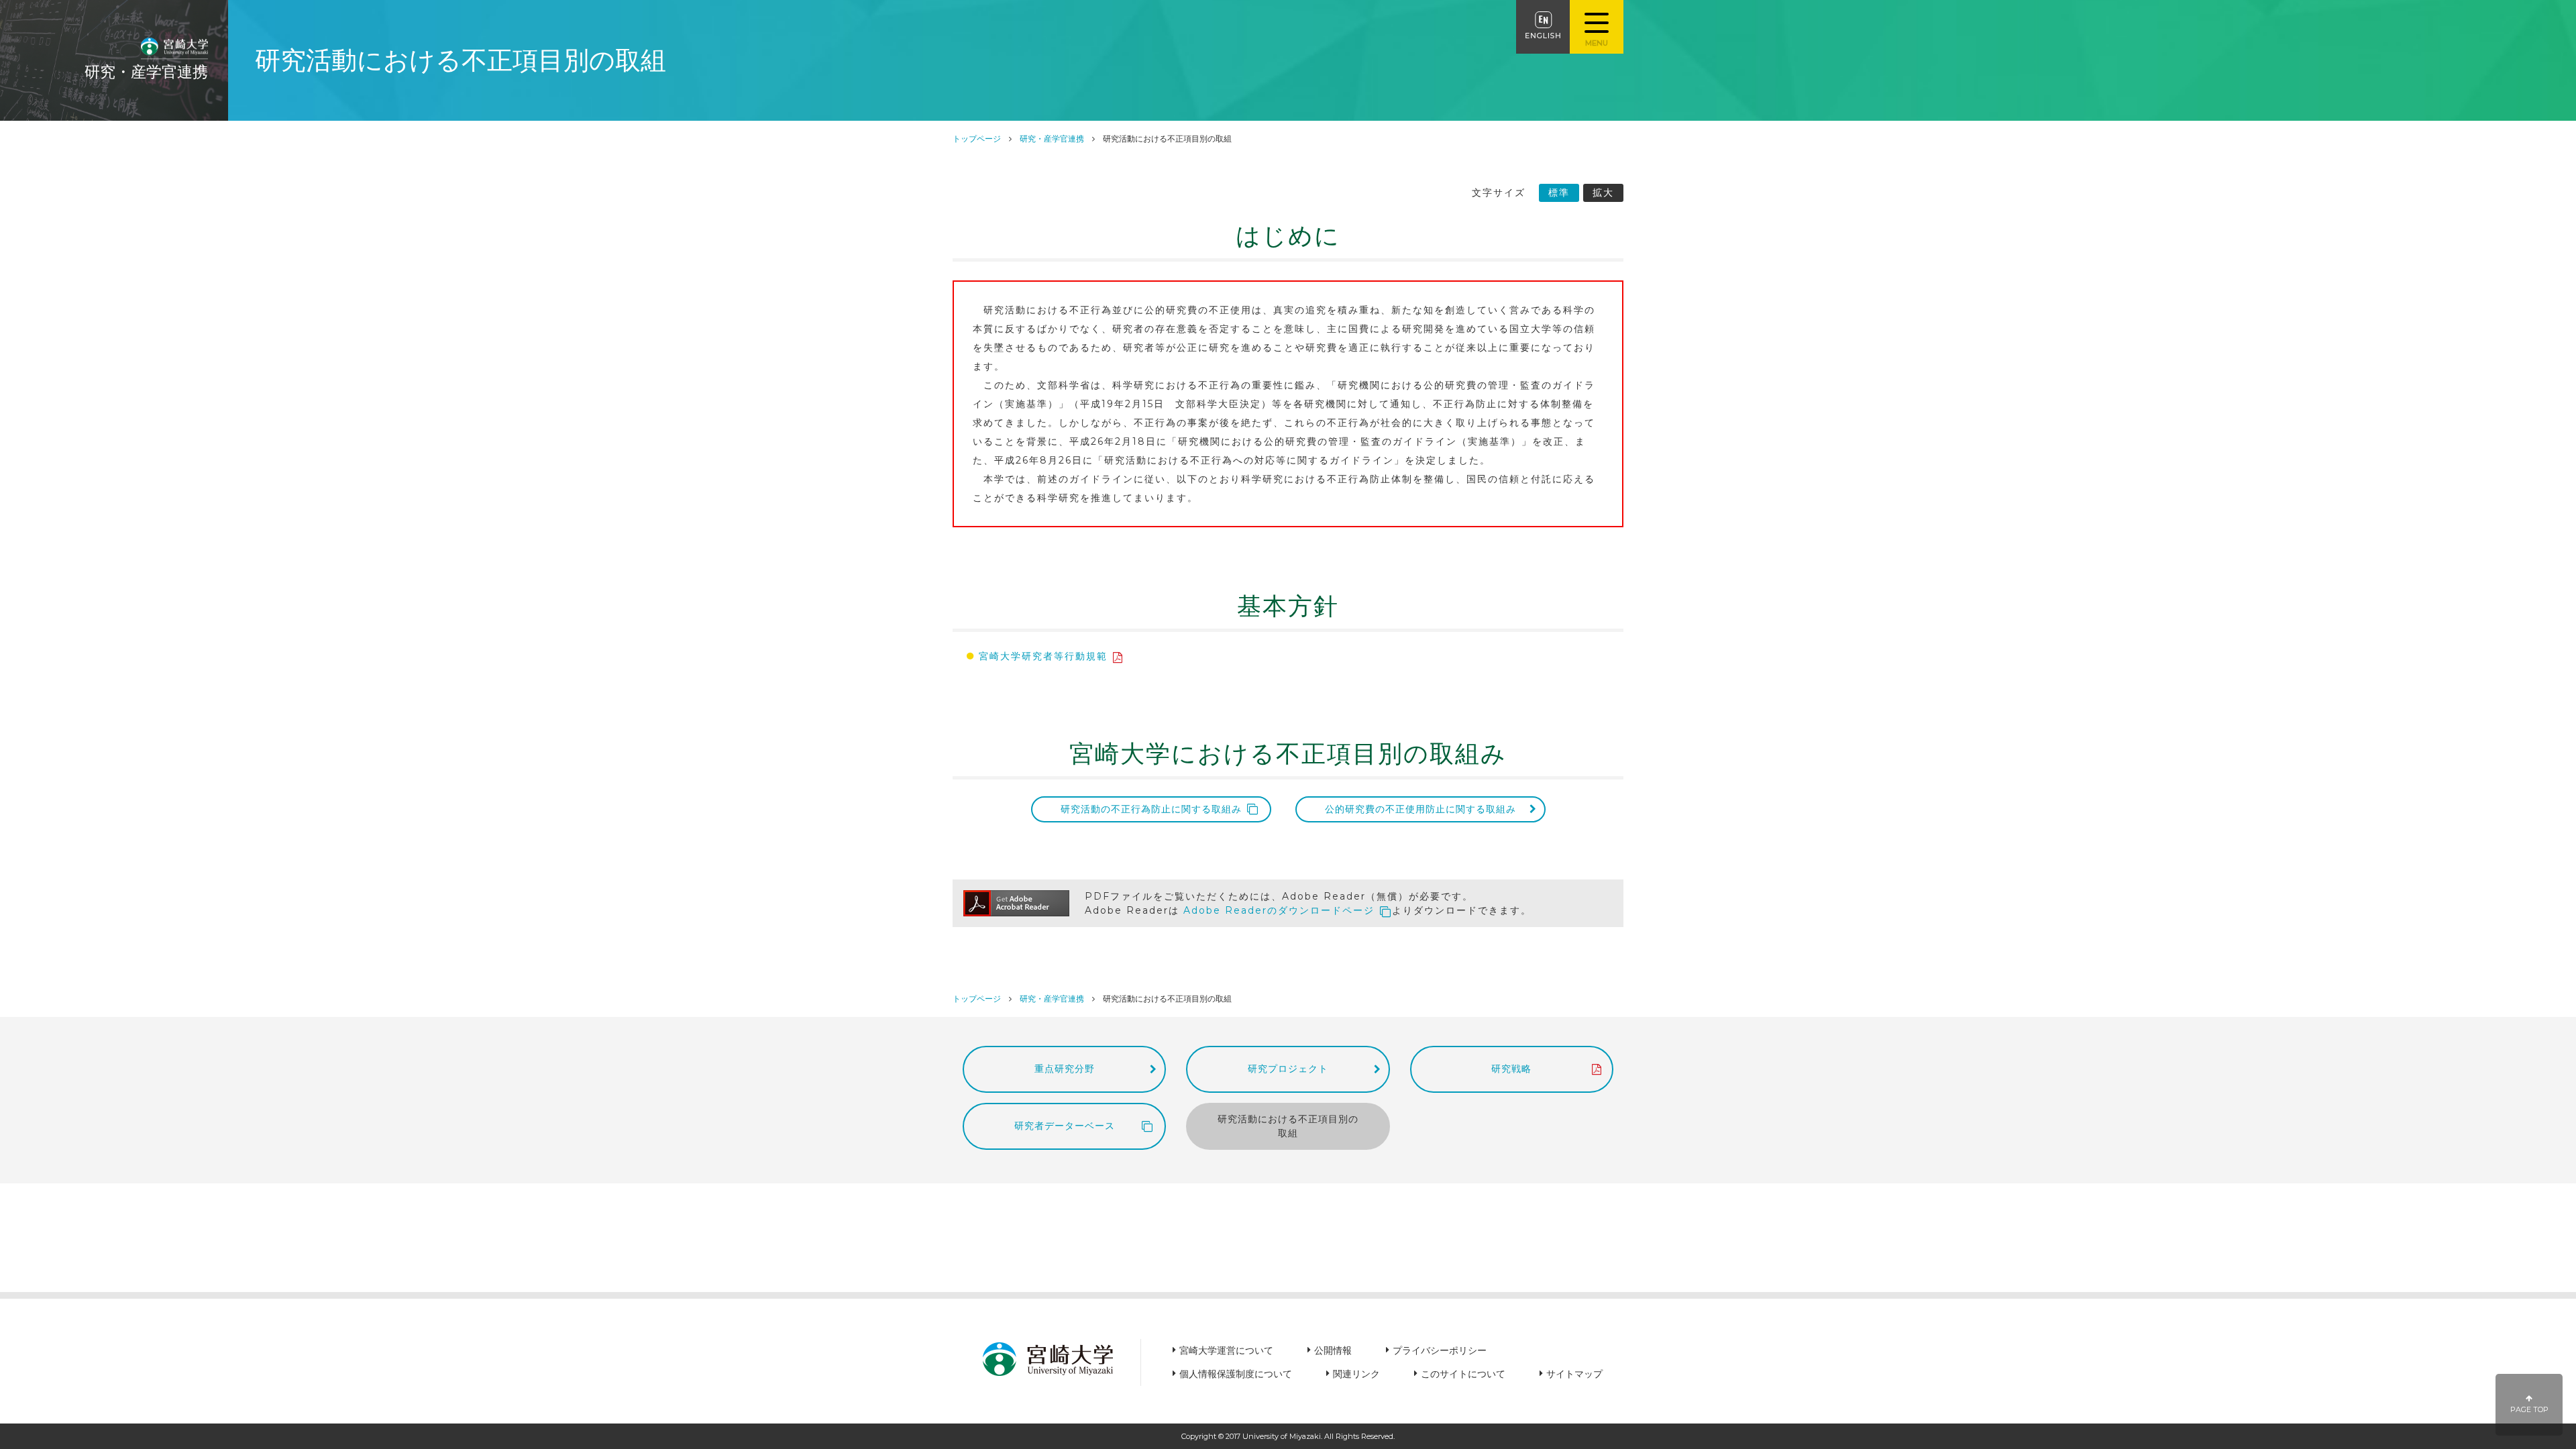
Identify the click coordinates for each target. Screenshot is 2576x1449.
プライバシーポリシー (1440, 1350)
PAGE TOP (2529, 1410)
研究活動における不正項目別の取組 (1288, 1126)
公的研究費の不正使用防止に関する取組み (1420, 809)
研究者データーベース (1065, 1126)
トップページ (977, 139)
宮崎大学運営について (1226, 1350)
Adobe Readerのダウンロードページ (1279, 910)
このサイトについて (1463, 1374)
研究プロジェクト (1288, 1069)
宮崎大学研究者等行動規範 (1043, 656)
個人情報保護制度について (1236, 1374)
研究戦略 (1511, 1069)
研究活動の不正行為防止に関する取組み (1151, 809)
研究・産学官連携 (1052, 139)
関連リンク (1356, 1374)
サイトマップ (1574, 1374)
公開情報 (1333, 1350)
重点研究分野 (1065, 1069)
